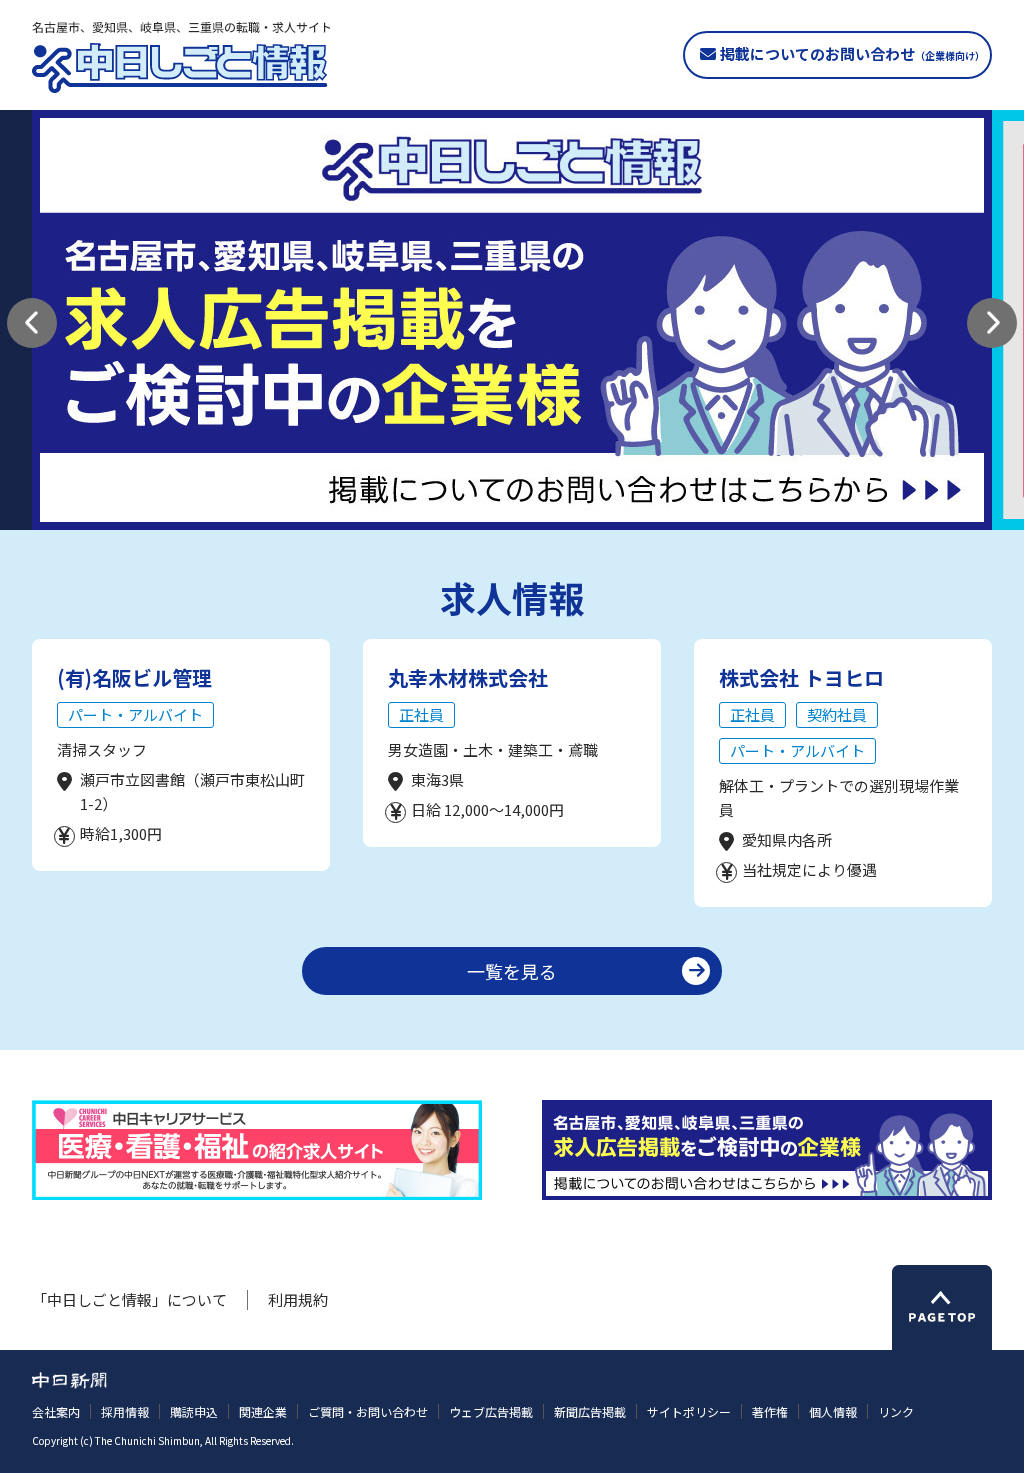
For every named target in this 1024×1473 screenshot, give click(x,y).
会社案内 (56, 1411)
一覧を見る (512, 971)
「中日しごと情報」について (129, 1299)
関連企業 (263, 1411)
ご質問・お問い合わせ (368, 1411)
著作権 (770, 1411)
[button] (32, 323)
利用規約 (298, 1299)
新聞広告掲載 (590, 1411)
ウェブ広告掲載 (491, 1411)
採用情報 (125, 1411)
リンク (896, 1411)
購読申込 (194, 1411)
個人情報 (833, 1411)
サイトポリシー (689, 1411)
